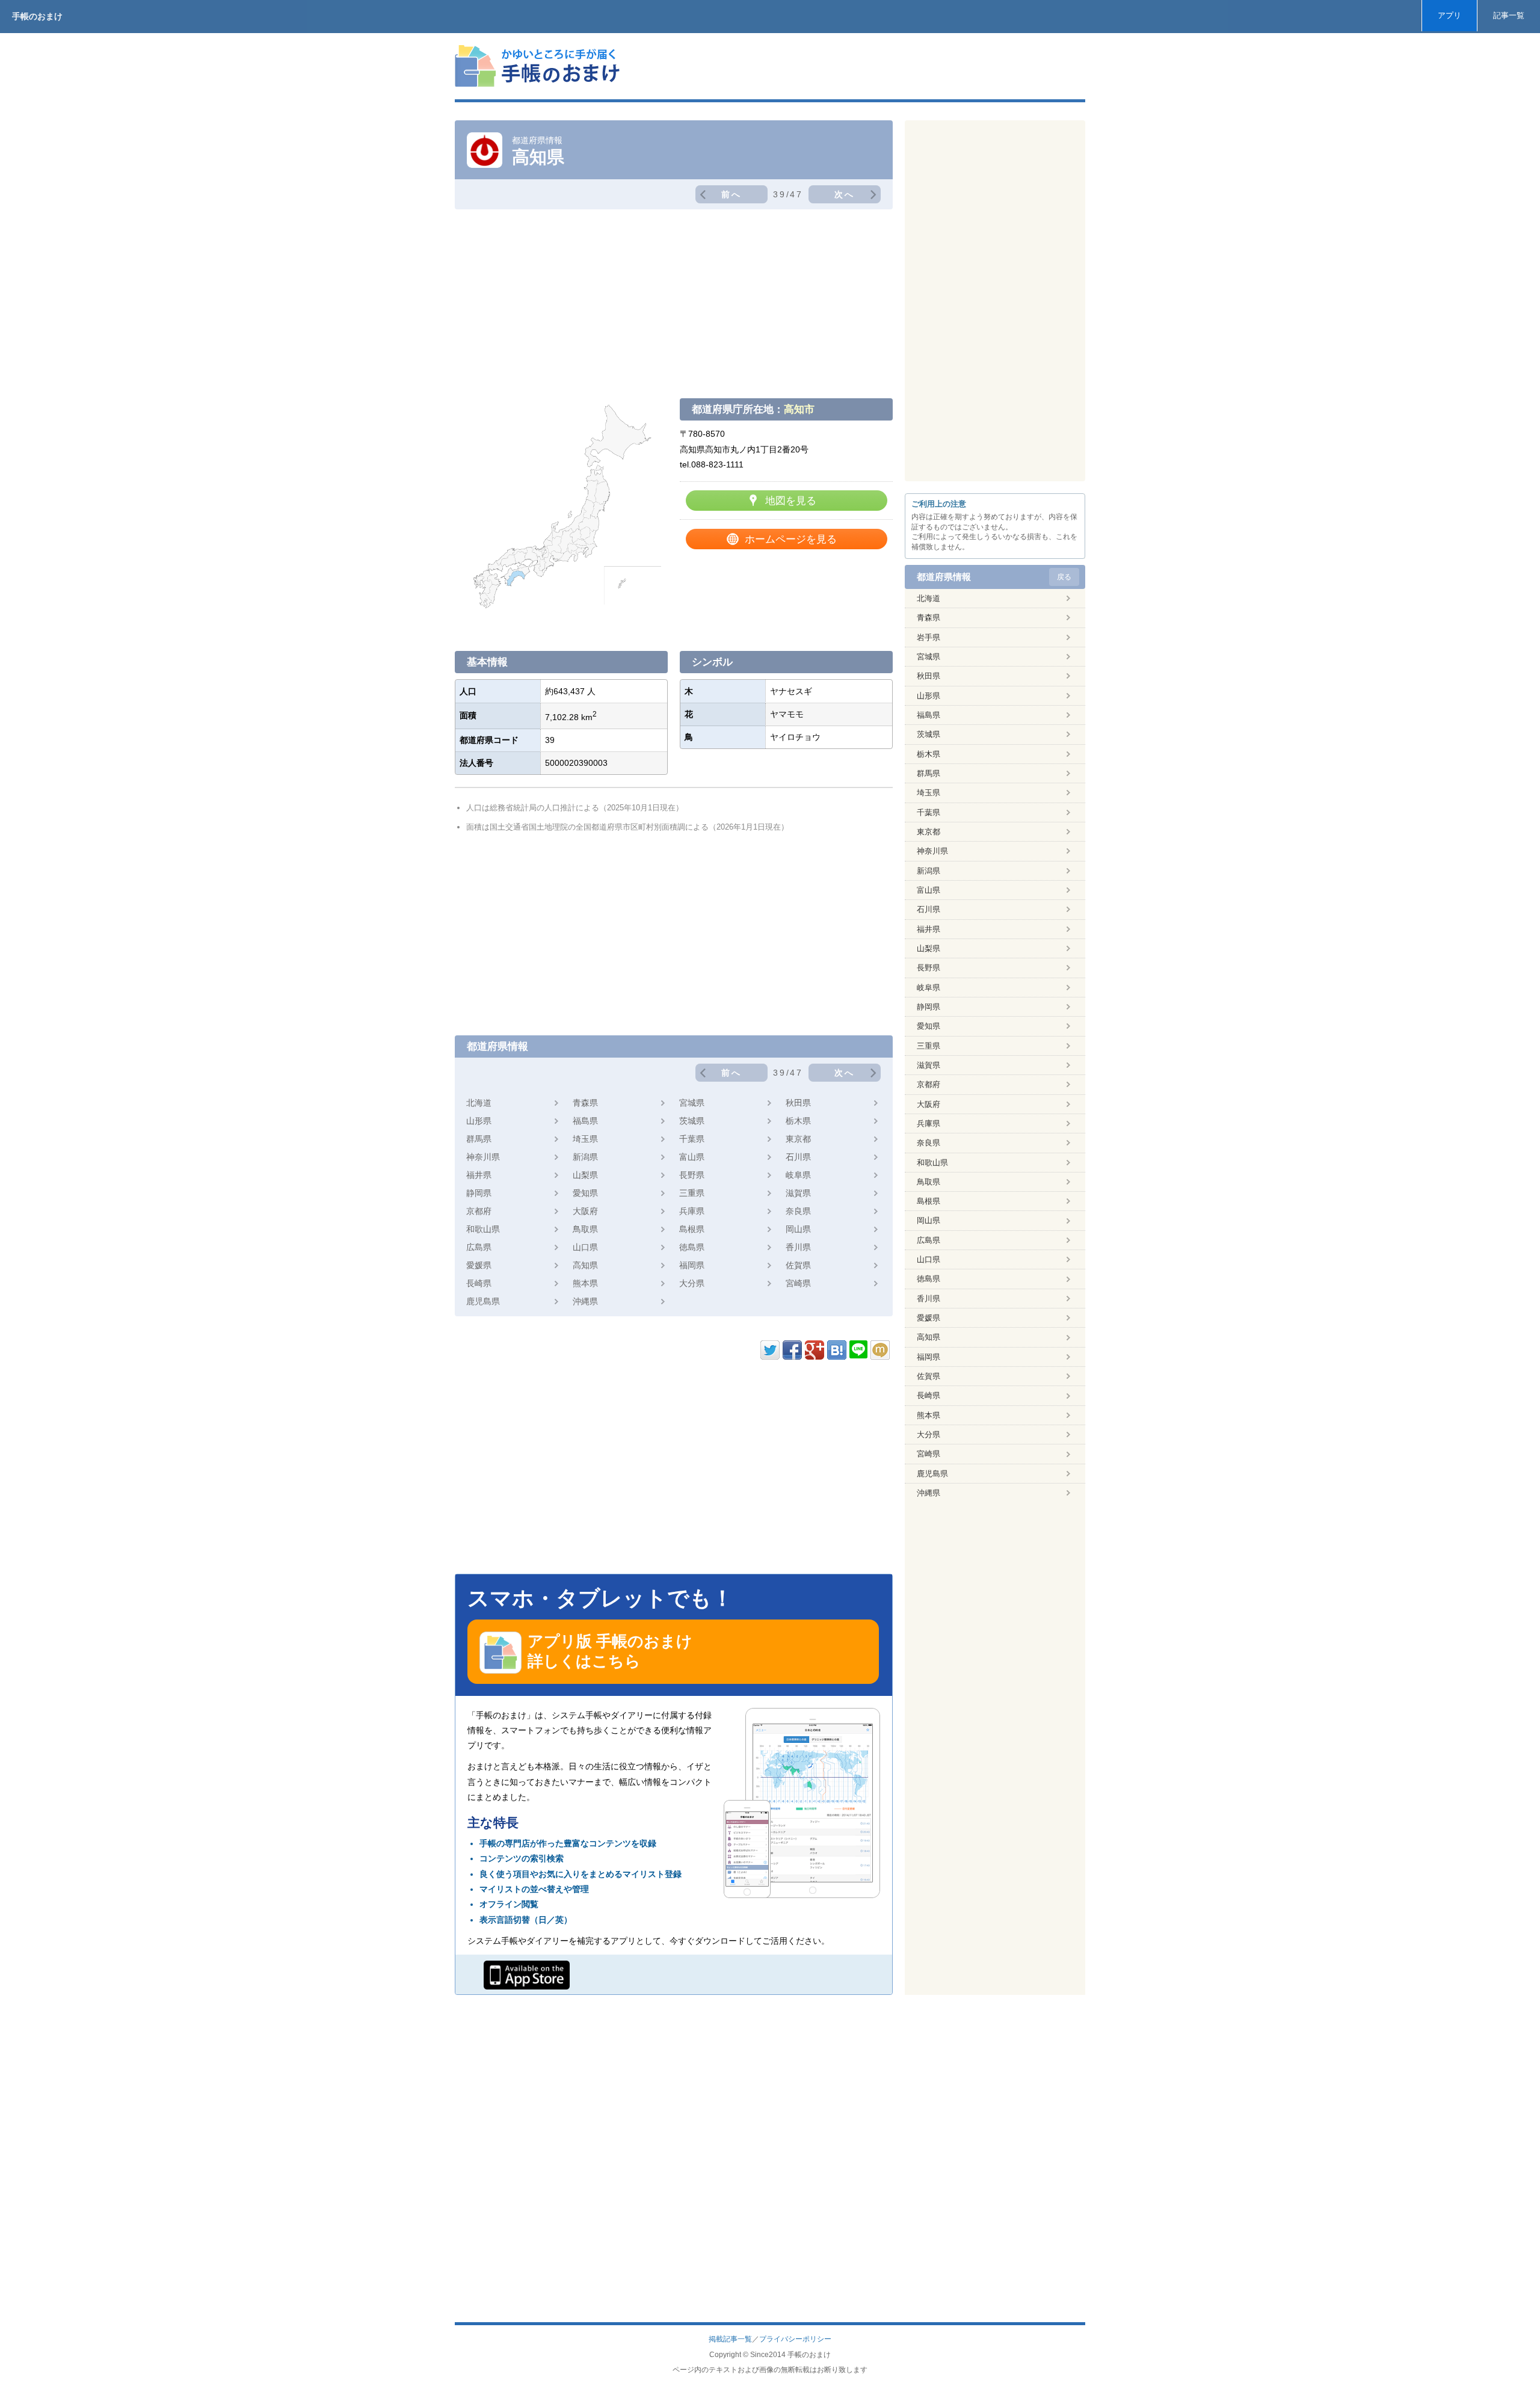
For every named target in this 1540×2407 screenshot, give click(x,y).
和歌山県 (483, 1229)
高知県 (585, 1265)
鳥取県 (585, 1229)
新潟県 (585, 1157)
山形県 (479, 1121)
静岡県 (479, 1193)
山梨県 (585, 1175)
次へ (845, 194)
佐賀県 (798, 1265)
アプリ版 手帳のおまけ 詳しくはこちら (610, 1651)
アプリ (1449, 15)
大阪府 (585, 1211)
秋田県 (798, 1103)
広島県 (479, 1247)
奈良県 (798, 1211)
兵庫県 (692, 1211)
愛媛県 (479, 1265)
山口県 (585, 1247)
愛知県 (585, 1193)
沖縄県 (585, 1301)
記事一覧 (1509, 15)
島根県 (692, 1229)
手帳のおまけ (37, 16)
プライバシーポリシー (795, 2339)
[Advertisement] (866, 66)
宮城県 (692, 1103)
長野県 (692, 1175)
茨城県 (692, 1121)
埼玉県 (585, 1139)
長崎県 (479, 1283)
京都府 (479, 1211)
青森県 (585, 1103)
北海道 (479, 1103)
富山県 (692, 1157)
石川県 (798, 1157)
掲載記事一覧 (730, 2339)
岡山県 (798, 1229)
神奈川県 (483, 1157)
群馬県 (479, 1139)
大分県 (692, 1283)
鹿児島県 (483, 1301)
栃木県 (798, 1121)
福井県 (479, 1175)
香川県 (798, 1247)
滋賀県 (798, 1193)
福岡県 (692, 1265)
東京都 (798, 1139)
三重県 (692, 1193)
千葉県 (692, 1139)
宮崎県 (798, 1283)
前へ (731, 194)
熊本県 (585, 1283)
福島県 (585, 1121)
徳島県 (692, 1247)
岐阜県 (798, 1175)
